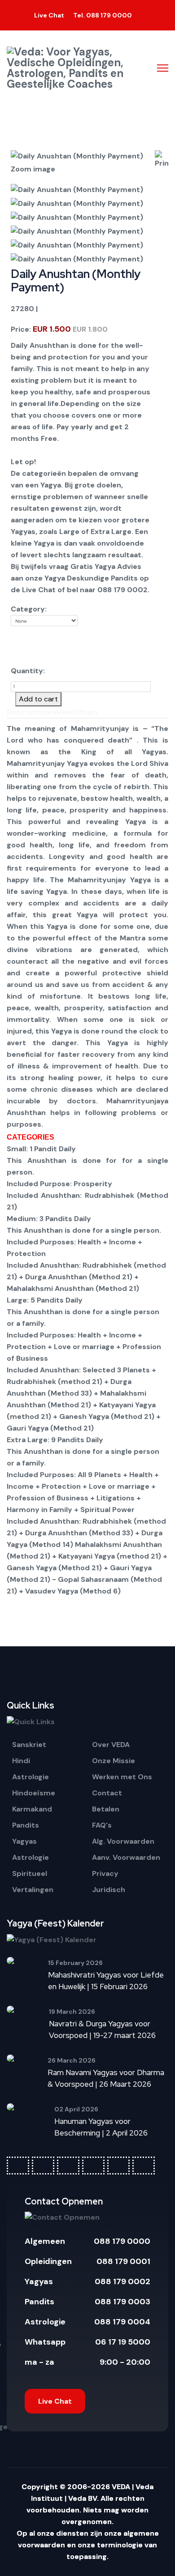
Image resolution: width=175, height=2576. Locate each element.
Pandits (26, 1825)
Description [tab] (28, 712)
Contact (107, 1793)
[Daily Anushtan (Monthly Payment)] (81, 190)
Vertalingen (33, 1890)
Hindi (21, 1761)
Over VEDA (111, 1745)
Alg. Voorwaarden (123, 1841)
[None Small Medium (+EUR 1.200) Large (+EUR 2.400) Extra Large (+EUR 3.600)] (44, 636)
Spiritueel (30, 1873)
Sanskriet (29, 1745)
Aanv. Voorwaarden (126, 1857)
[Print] (162, 160)
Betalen (106, 1809)
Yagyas (24, 1841)
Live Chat (55, 2401)
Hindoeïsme (34, 1793)
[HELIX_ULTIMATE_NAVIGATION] (163, 68)
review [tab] (61, 712)
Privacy (105, 1873)
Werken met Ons (122, 1777)
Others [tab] (85, 712)
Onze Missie (114, 1761)
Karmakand (32, 1809)
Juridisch (109, 1890)
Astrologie (31, 1777)
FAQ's (102, 1825)
